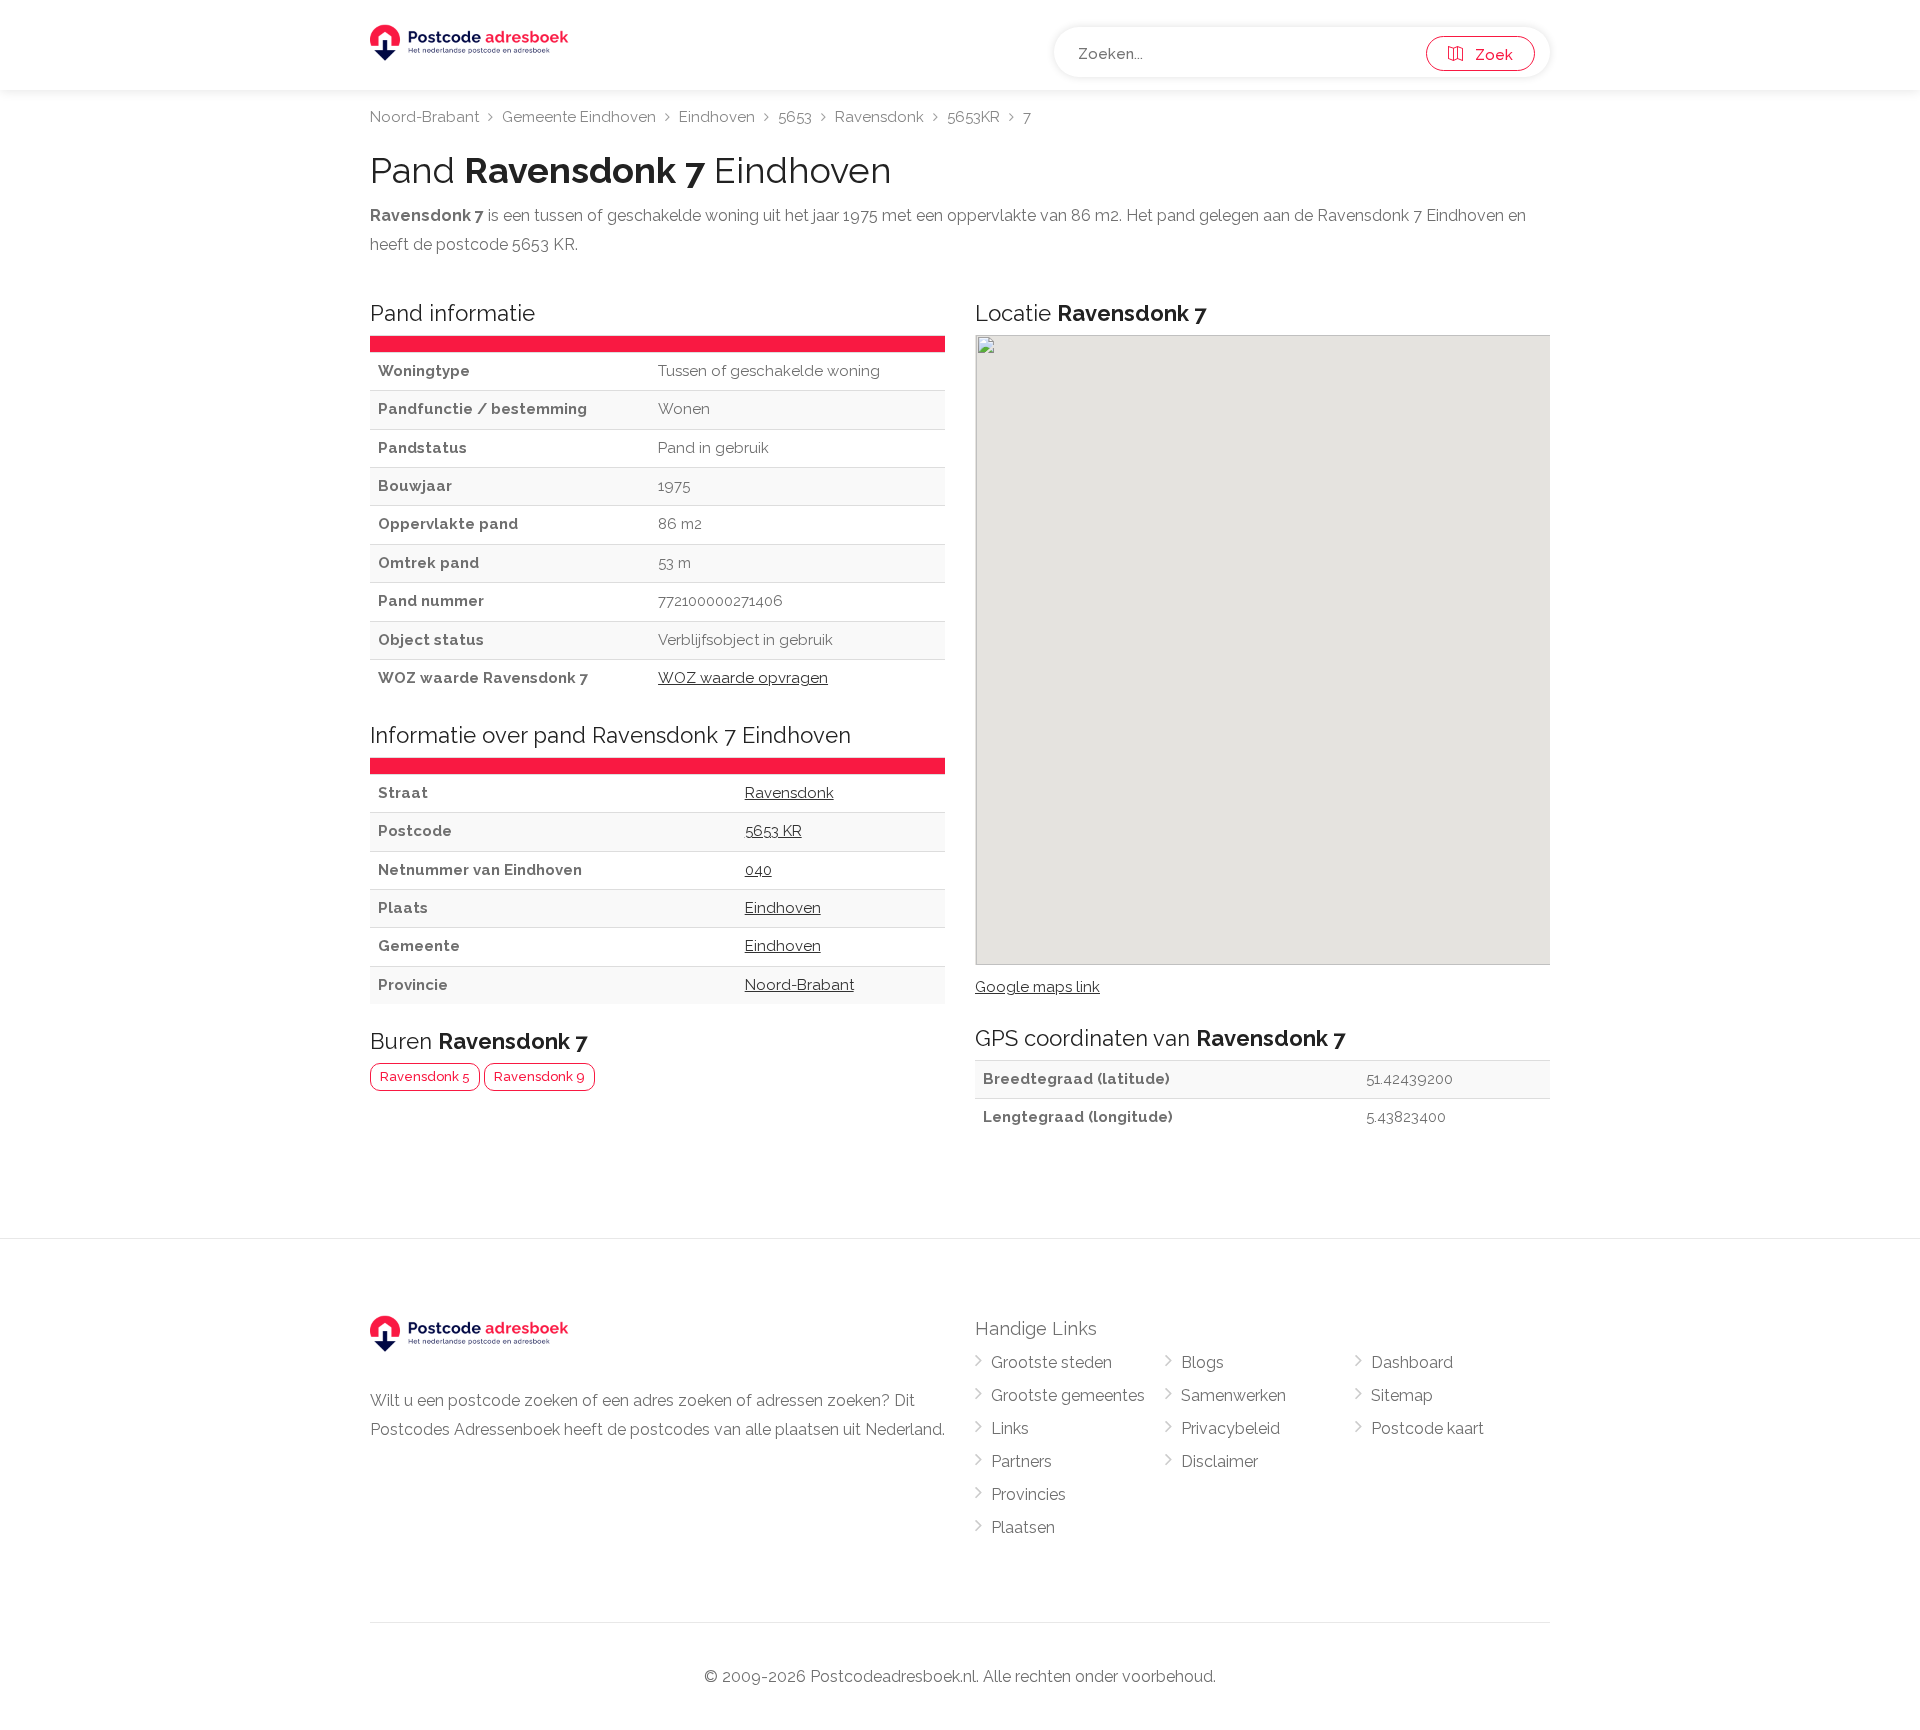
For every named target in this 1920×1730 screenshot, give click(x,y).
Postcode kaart (1427, 1428)
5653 (795, 117)
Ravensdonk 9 (539, 1076)
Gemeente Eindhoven (579, 117)
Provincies (1028, 1494)
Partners (1021, 1461)
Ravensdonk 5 (425, 1076)
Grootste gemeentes (1068, 1395)
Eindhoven (717, 117)
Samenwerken (1233, 1395)
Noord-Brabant (424, 117)
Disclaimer (1219, 1461)
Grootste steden (1051, 1362)
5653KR (973, 117)
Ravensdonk (879, 117)
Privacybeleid (1230, 1428)
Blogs (1202, 1362)
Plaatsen (1023, 1527)
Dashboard (1412, 1362)
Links (1010, 1428)
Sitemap (1402, 1395)
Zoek (1488, 55)
